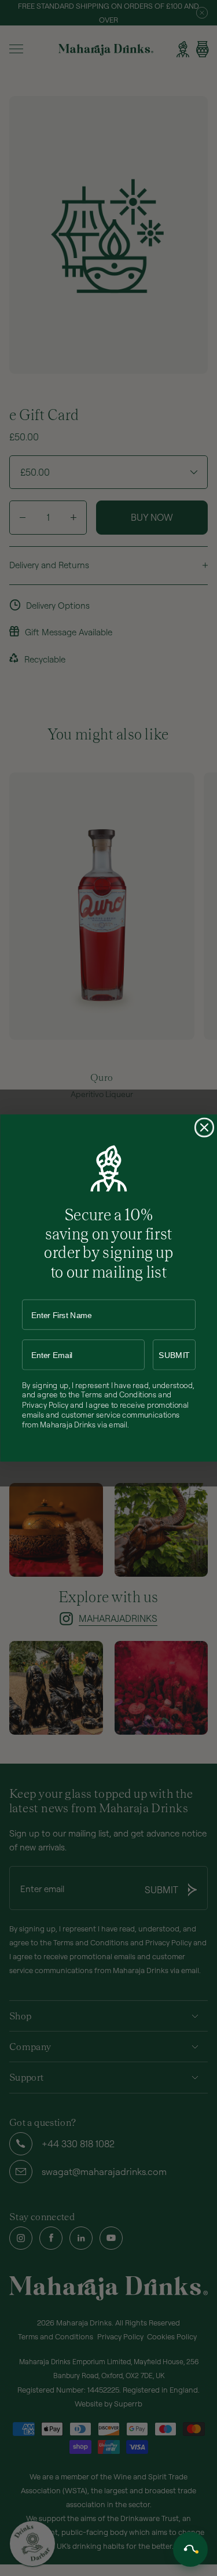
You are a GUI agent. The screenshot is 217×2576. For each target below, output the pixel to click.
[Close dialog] (204, 1128)
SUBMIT (174, 1355)
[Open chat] (190, 2549)
